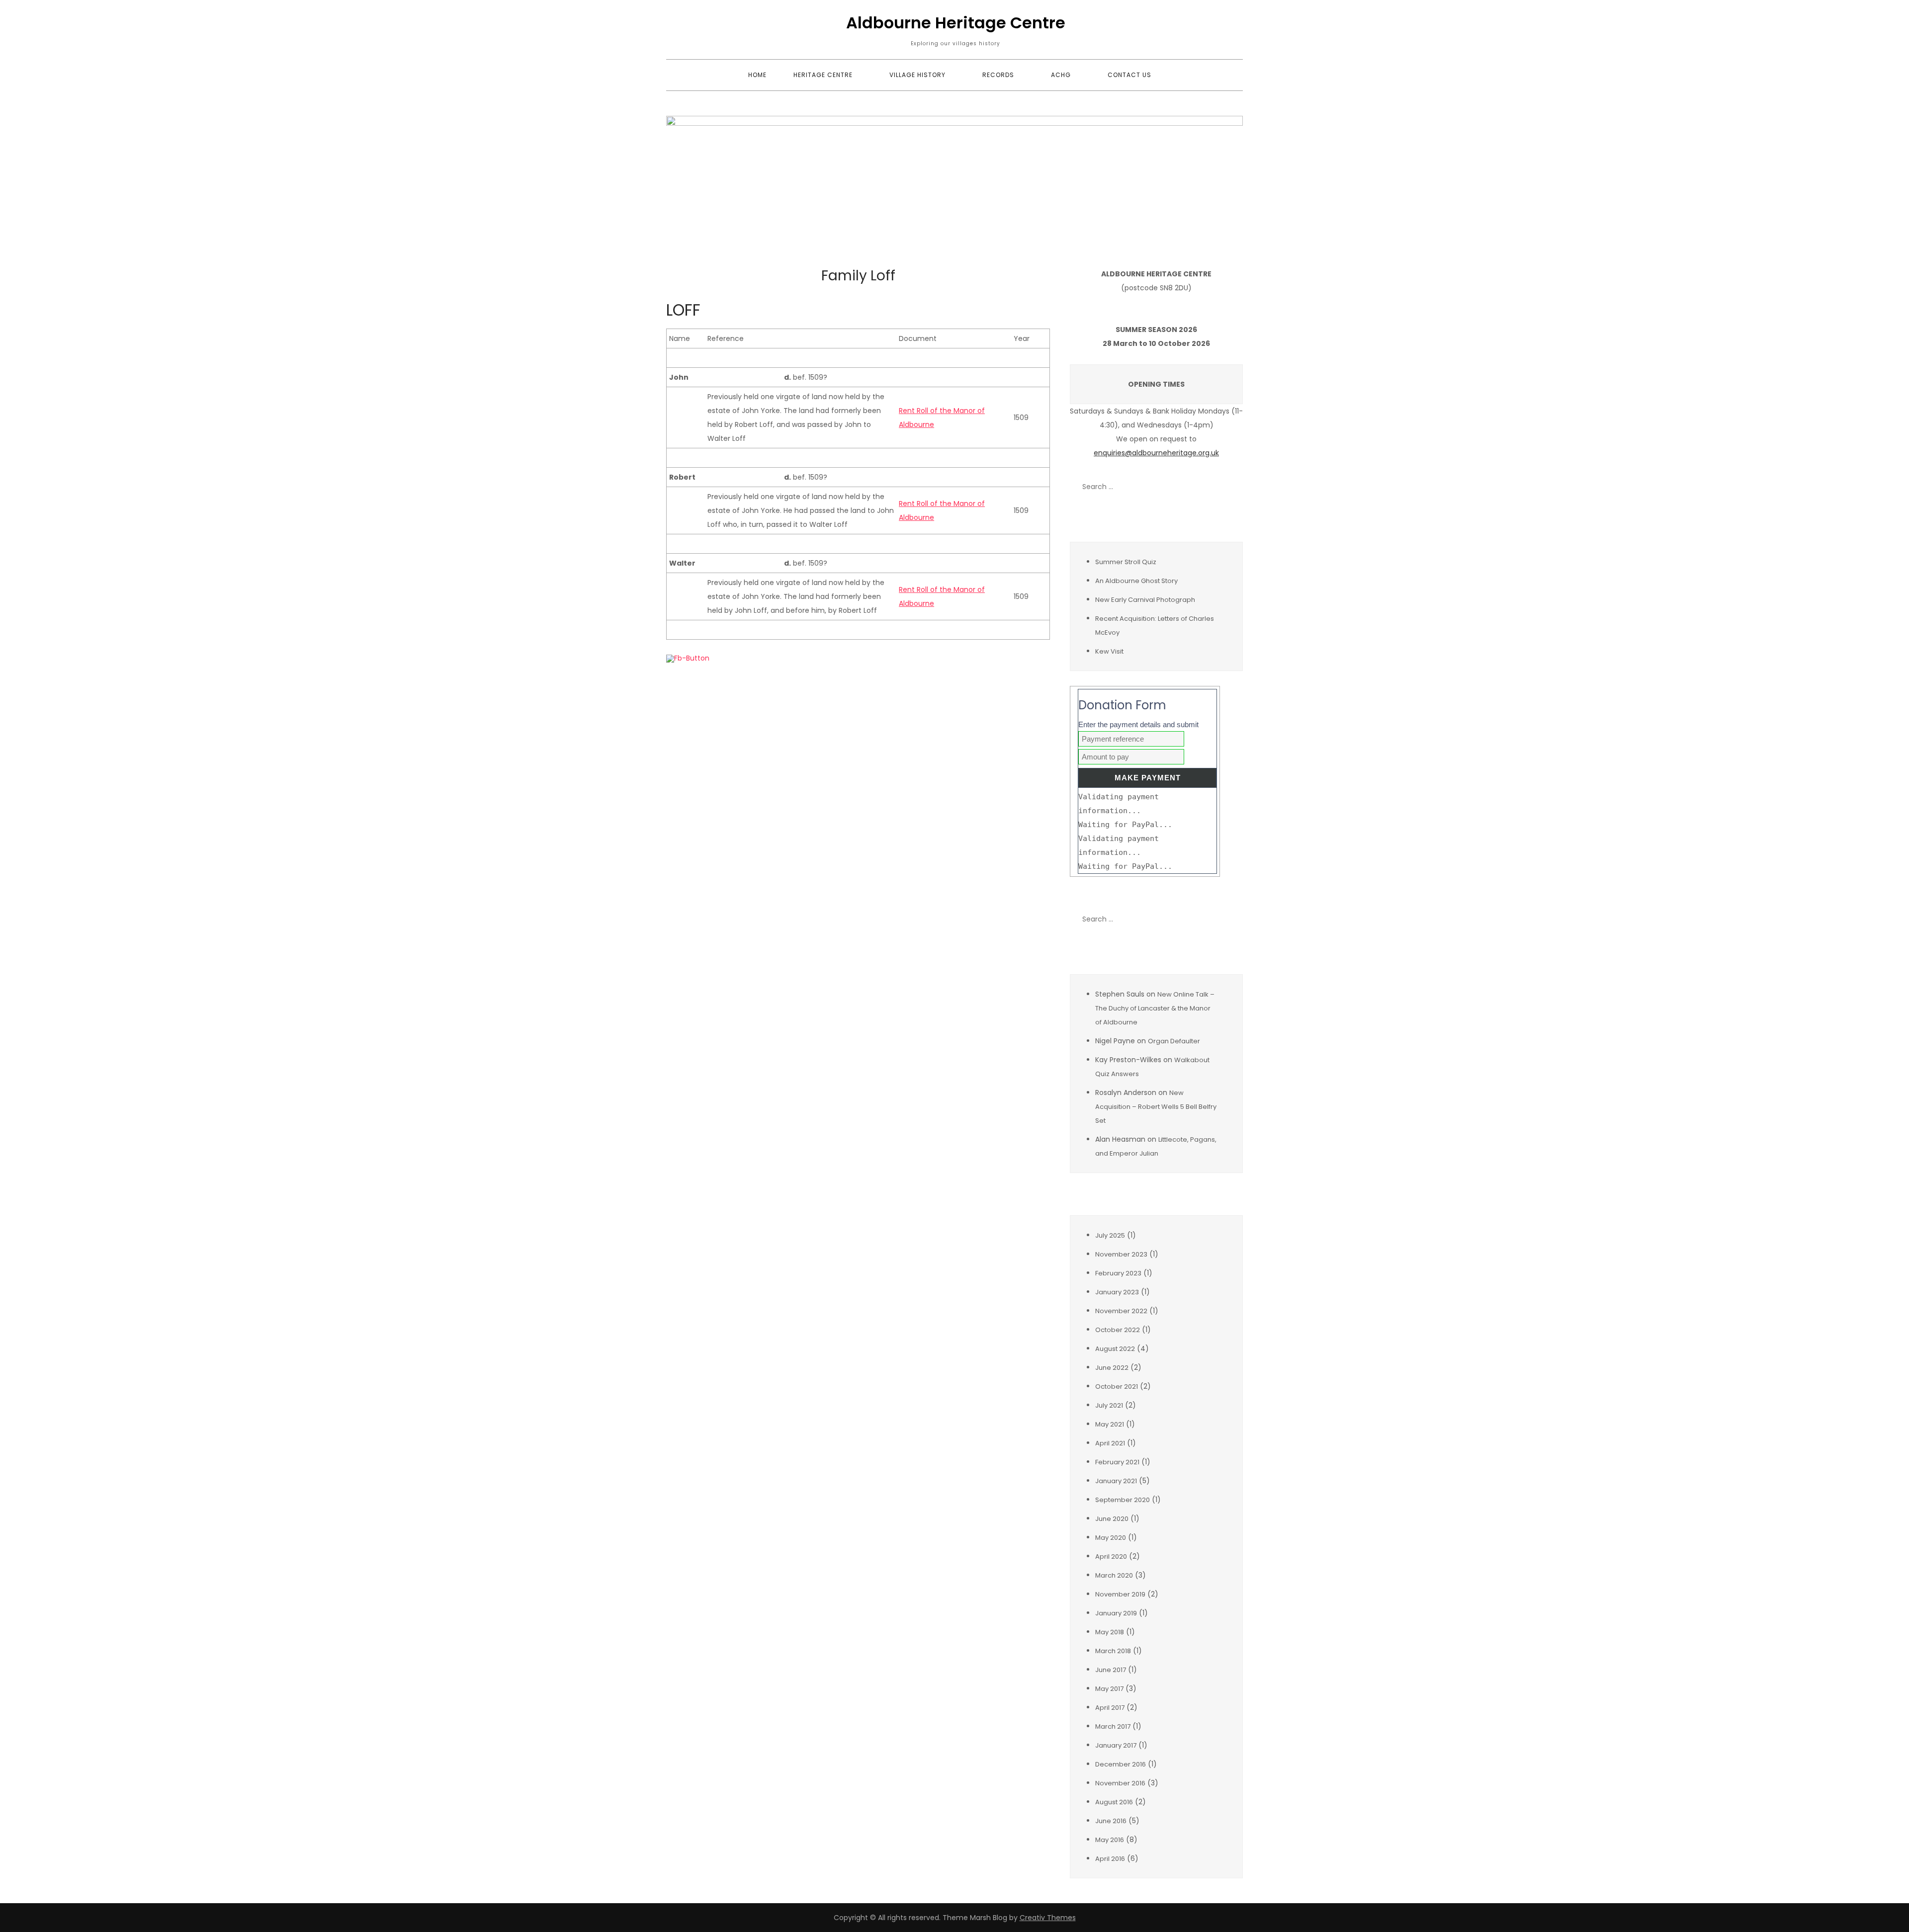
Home (757, 75)
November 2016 (1120, 1783)
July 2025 (1110, 1235)
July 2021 (1109, 1405)
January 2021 (1116, 1481)
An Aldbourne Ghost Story (1136, 581)
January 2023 (1117, 1292)
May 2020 (1111, 1538)
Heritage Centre (823, 75)
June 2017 (1111, 1670)
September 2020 (1123, 1500)
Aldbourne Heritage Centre (956, 23)
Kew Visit (1109, 651)
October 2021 (1117, 1386)
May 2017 (1109, 1689)
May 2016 (1110, 1840)
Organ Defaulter (1174, 1041)
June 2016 (1111, 1821)
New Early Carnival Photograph (1145, 600)
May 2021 (1110, 1424)
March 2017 (1113, 1726)
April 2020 (1111, 1556)
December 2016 (1121, 1764)
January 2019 (1116, 1613)
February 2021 (1117, 1462)
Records (998, 75)
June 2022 (1112, 1368)
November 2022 (1121, 1311)
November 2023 (1121, 1254)
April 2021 (1110, 1443)
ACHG (1061, 75)
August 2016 (1114, 1802)
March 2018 (1113, 1651)
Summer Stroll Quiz (1126, 562)
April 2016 (1110, 1859)
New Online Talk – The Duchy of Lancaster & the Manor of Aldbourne (1155, 1008)
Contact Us (1129, 75)
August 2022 (1115, 1349)
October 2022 (1118, 1330)
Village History (917, 75)
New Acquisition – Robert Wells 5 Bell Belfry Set (1156, 1107)
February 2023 (1118, 1273)
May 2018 (1110, 1632)
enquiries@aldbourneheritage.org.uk (1156, 453)
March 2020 (1114, 1575)
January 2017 (1116, 1745)
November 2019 (1120, 1594)
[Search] (1230, 487)
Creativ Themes (1048, 1918)
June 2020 (1112, 1519)
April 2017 (1110, 1708)
